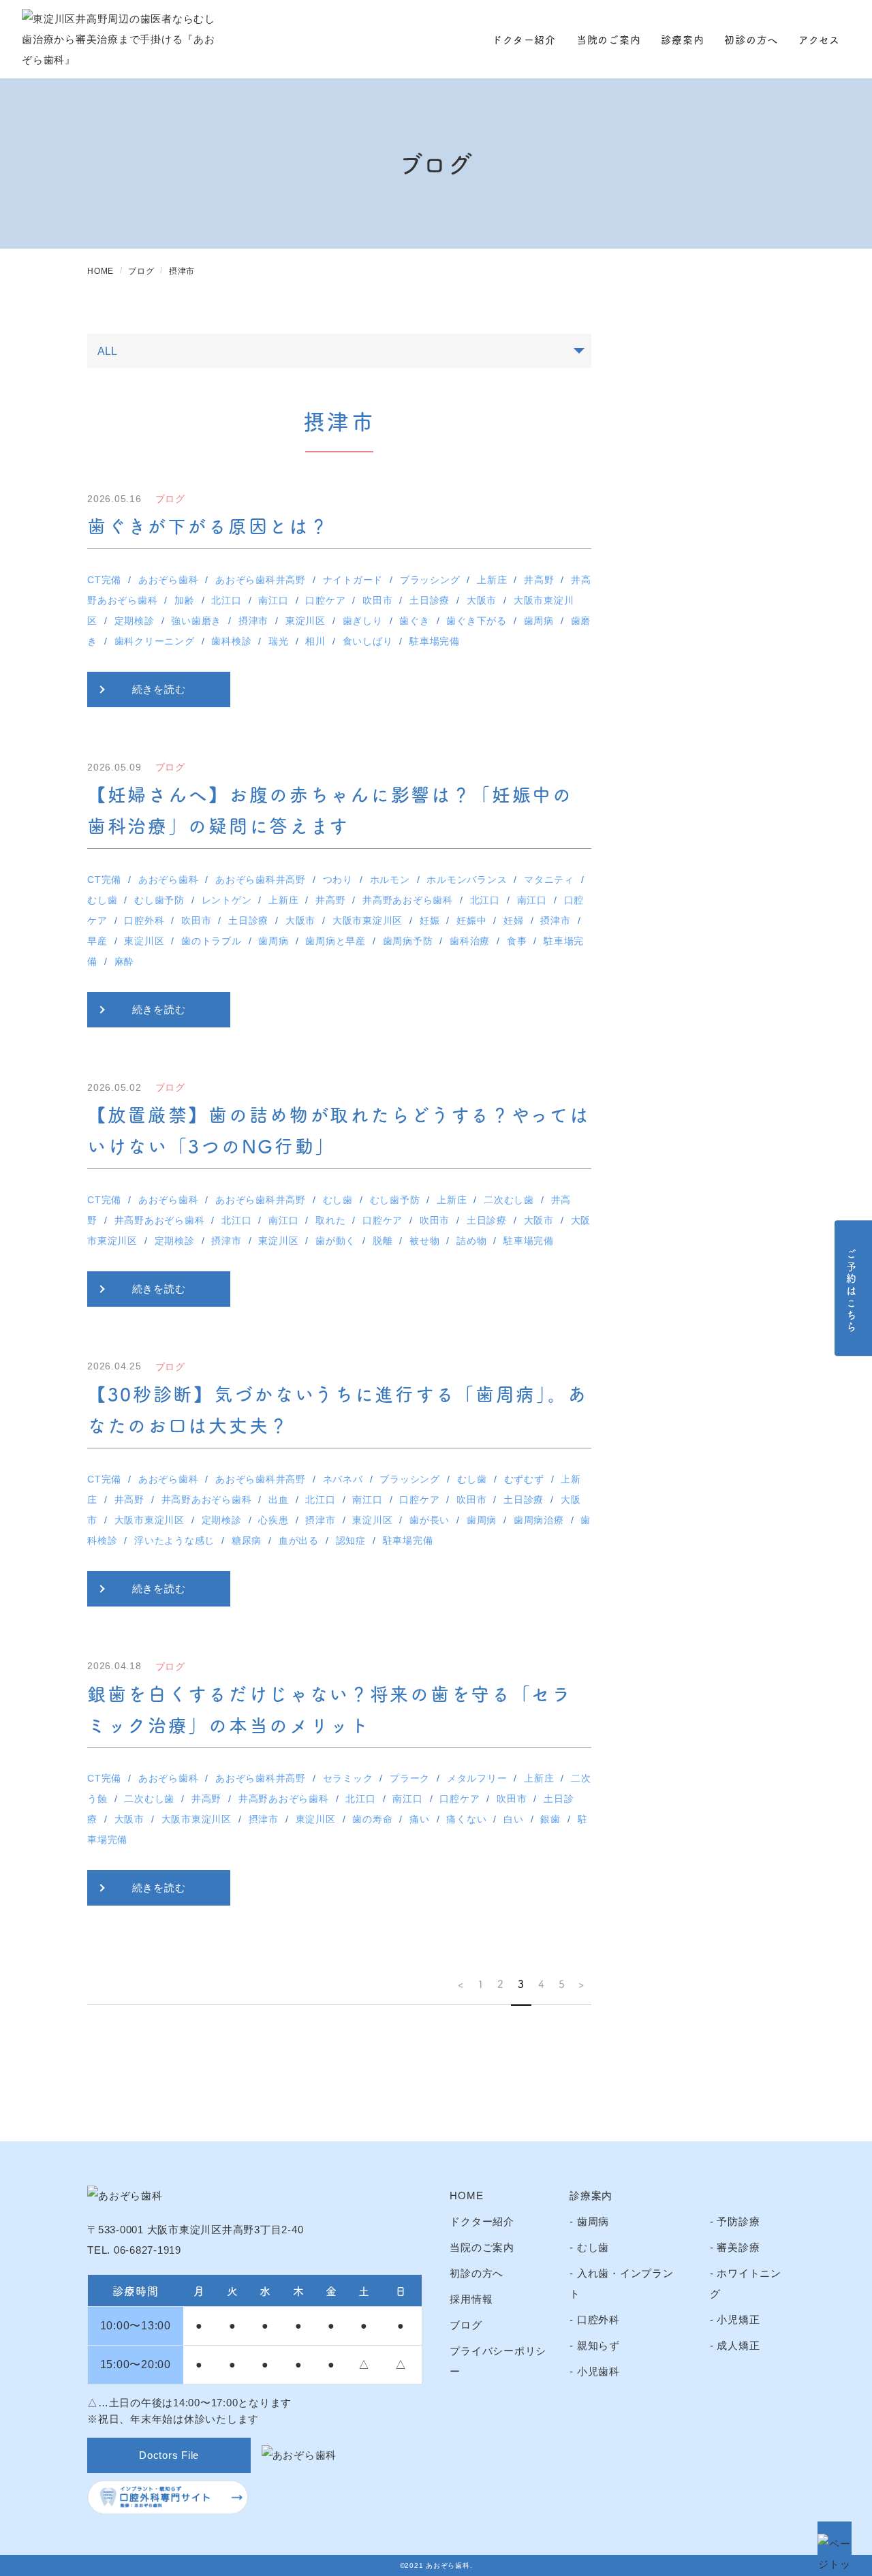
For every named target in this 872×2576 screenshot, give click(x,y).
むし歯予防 (159, 900)
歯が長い (430, 1520)
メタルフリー (477, 1778)
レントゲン (227, 900)
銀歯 (550, 1819)
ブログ (466, 2325)
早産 (97, 941)
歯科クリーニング (155, 641)
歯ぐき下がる (477, 621)
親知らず (598, 2345)
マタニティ (549, 880)
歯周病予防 (408, 941)
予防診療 (738, 2221)
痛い (420, 1819)
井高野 (539, 580)
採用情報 (471, 2299)
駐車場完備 (435, 641)
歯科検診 (231, 641)
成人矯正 (738, 2345)
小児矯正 (738, 2319)
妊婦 (514, 920)
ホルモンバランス (467, 880)
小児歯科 (598, 2371)
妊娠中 (471, 920)
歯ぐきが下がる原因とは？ (208, 525)
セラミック (348, 1778)
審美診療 (738, 2247)
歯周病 (539, 621)
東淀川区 (306, 621)
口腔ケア (325, 600)
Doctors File (169, 2455)
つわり (338, 880)
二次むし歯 (509, 1200)
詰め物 (471, 1241)
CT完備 (104, 580)
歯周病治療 (539, 1520)
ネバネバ (343, 1479)
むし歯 (102, 900)
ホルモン (390, 880)
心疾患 (273, 1520)
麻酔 (125, 961)
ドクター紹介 (524, 39)
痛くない (466, 1819)
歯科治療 (470, 941)
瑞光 (279, 641)
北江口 (226, 600)
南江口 (273, 600)
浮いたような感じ (174, 1540)
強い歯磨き (196, 621)
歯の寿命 (372, 1819)
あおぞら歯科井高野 (261, 580)
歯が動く (336, 1241)
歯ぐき (414, 621)
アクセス (819, 39)
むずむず (524, 1479)
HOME (466, 2195)
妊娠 (430, 920)
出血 (279, 1500)
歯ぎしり (363, 621)
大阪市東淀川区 (368, 920)
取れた (330, 1220)
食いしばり (368, 641)
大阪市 (482, 600)
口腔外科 (144, 920)
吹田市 (377, 600)
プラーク (410, 1778)
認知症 (351, 1540)
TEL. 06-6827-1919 (134, 2250)
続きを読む (159, 689)
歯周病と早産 (336, 941)
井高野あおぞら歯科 (408, 900)
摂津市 (253, 621)
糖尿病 (247, 1540)
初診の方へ (751, 39)
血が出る (299, 1540)
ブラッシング (430, 580)
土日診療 (430, 600)
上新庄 (492, 580)
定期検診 (135, 621)
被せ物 (424, 1241)
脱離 (383, 1241)
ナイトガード (353, 580)
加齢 (185, 600)
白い (514, 1819)
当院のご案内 (609, 39)
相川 (315, 641)
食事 (517, 941)
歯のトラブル (212, 941)
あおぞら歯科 (169, 580)
